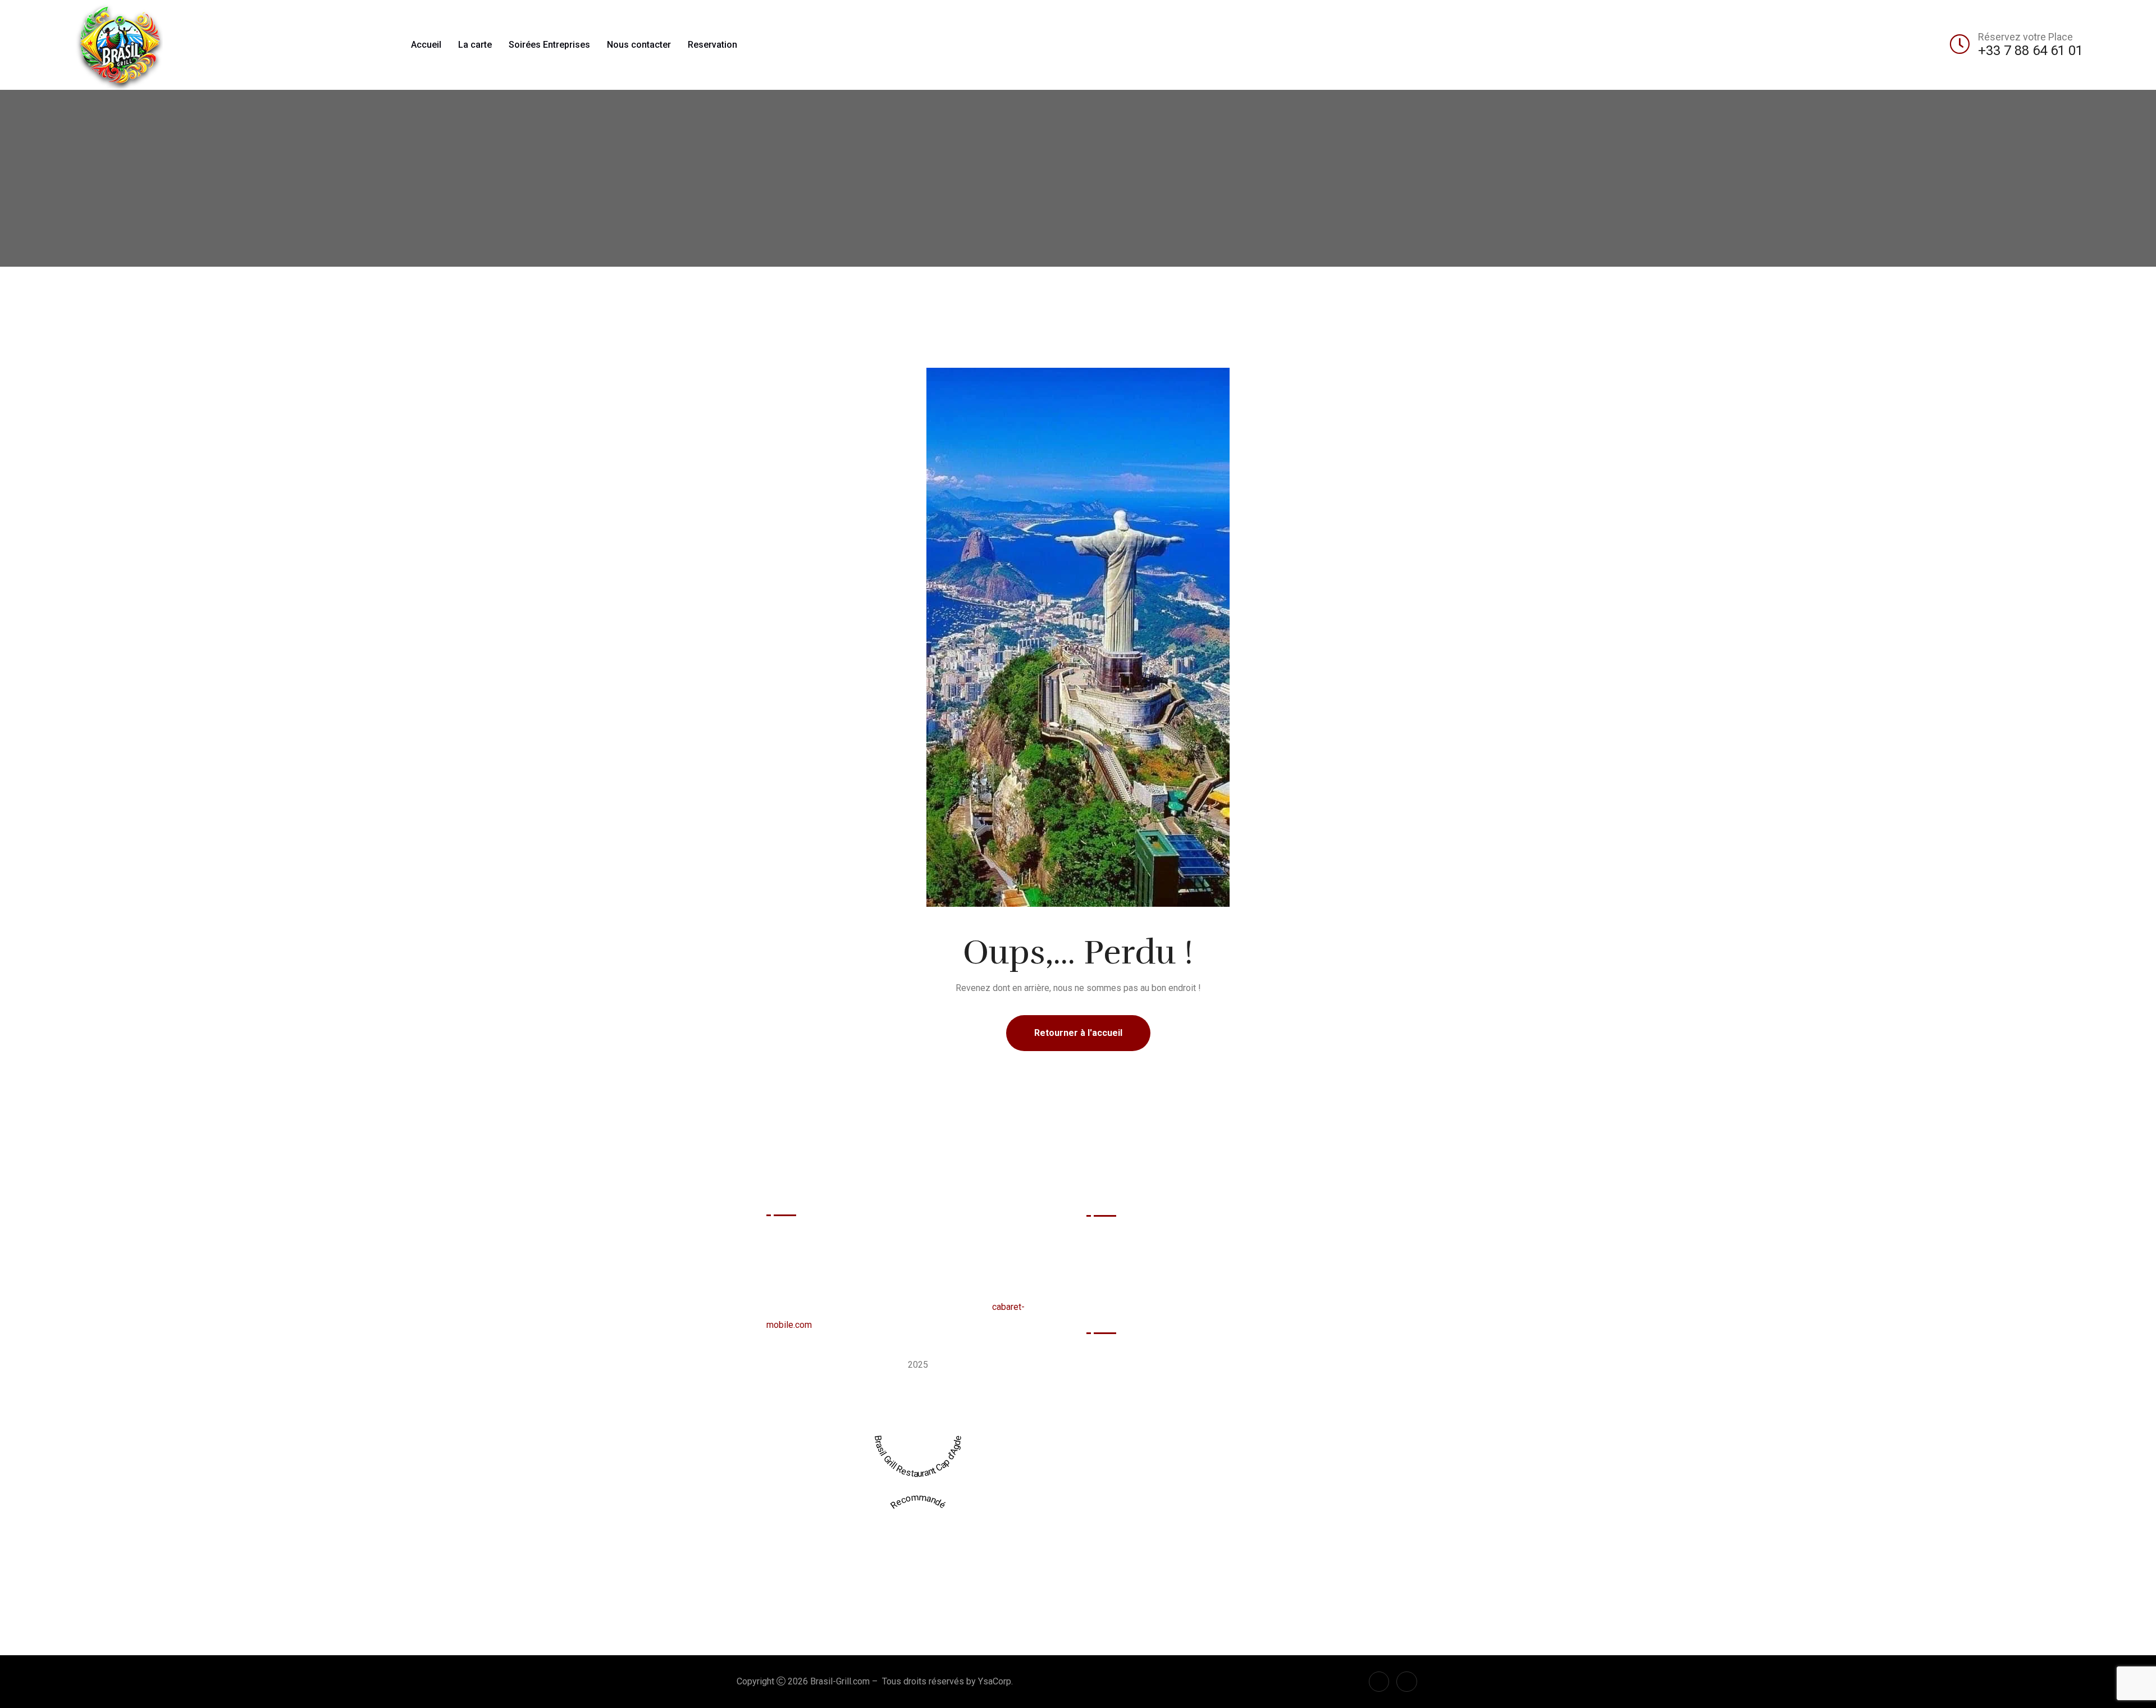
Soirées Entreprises (549, 45)
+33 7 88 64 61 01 (2031, 51)
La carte (475, 45)
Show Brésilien (1125, 1289)
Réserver (1273, 1358)
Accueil (426, 45)
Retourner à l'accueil (1078, 1033)
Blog (1264, 1430)
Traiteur (1110, 1265)
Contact (1110, 1406)
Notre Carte (1118, 1383)
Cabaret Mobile (1276, 1265)
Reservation (712, 45)
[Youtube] (1406, 1682)
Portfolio (1273, 1383)
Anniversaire (1120, 1241)
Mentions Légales (1131, 1430)
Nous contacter (639, 45)
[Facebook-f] (1379, 1682)
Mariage (1262, 1241)
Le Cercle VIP (1283, 1406)
